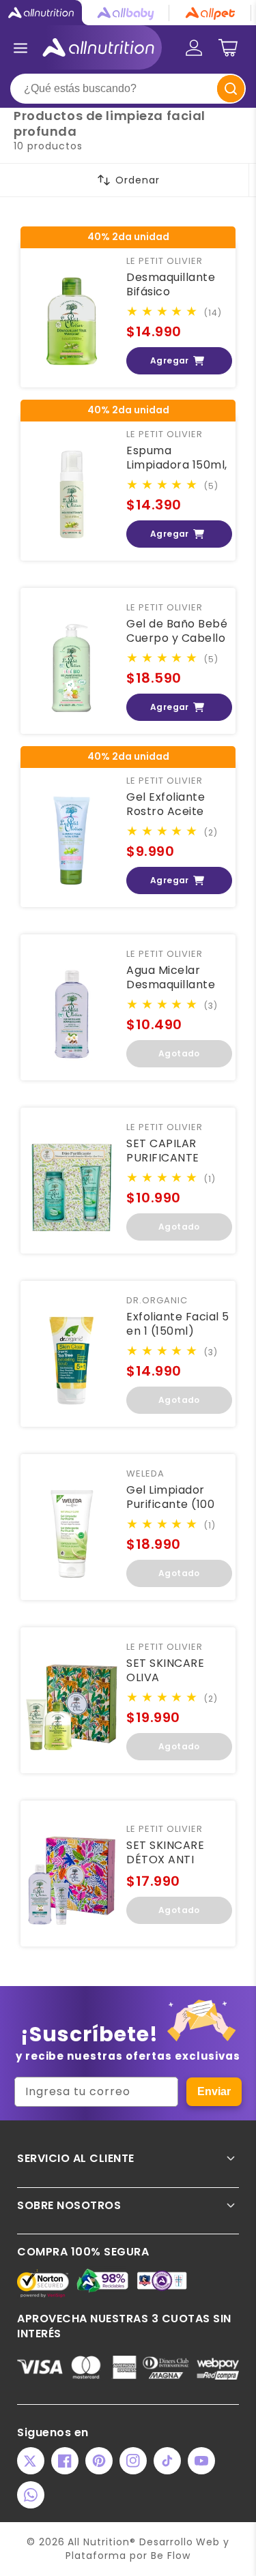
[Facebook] (65, 2461)
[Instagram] (133, 2461)
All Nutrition (98, 2542)
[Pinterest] (99, 2461)
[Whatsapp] (31, 2495)
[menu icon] (20, 48)
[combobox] (128, 89)
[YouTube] (201, 2461)
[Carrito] (228, 48)
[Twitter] (31, 2461)
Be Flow (171, 2556)
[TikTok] (167, 2461)
